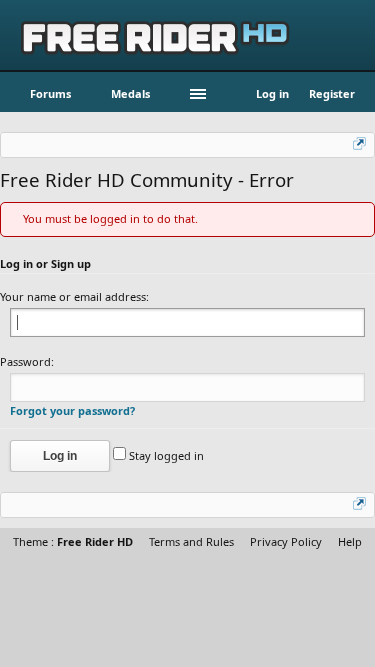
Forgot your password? (72, 410)
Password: (27, 361)
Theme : (73, 541)
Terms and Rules (191, 541)
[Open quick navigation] (361, 145)
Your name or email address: (74, 296)
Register (332, 93)
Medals (130, 93)
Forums (50, 93)
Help (350, 541)
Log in (272, 93)
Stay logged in (165, 455)
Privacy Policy (286, 541)
